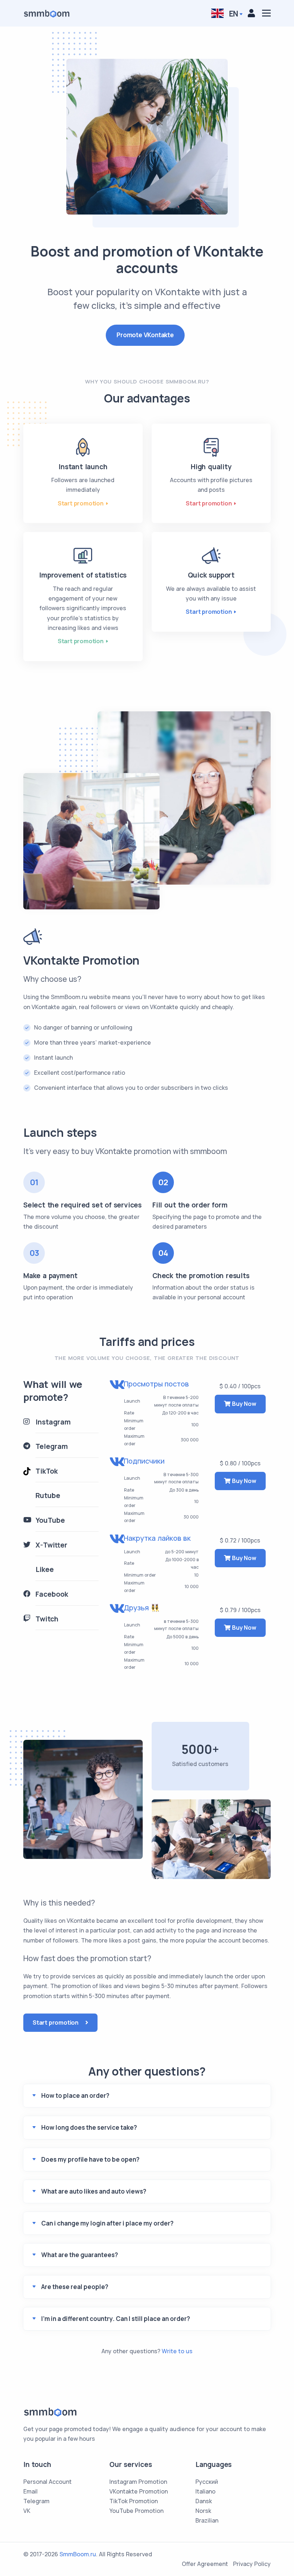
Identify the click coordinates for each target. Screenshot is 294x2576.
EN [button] (233, 14)
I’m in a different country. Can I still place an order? (116, 2319)
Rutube (48, 1496)
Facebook (52, 1594)
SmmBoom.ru (78, 2554)
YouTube (50, 1520)
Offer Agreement (205, 2564)
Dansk (204, 2501)
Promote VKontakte (145, 335)
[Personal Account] (251, 13)
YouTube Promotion (136, 2511)
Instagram (53, 1422)
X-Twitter (51, 1545)
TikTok (47, 1471)
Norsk (203, 2511)
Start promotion (81, 503)
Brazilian (207, 2520)
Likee (45, 1569)
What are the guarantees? (80, 2255)
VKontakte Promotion (139, 2491)
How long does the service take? (89, 2127)
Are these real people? (75, 2287)
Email (30, 2491)
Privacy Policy (252, 2564)
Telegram (52, 1446)
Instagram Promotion (138, 2482)
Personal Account (48, 2482)
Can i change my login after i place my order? (107, 2223)
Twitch (47, 1619)
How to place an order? (75, 2095)
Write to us (177, 2351)
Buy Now (243, 1404)
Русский (207, 2482)
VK (27, 2511)
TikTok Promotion (134, 2501)
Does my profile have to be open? (90, 2159)
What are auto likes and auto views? (94, 2191)
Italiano (205, 2491)
